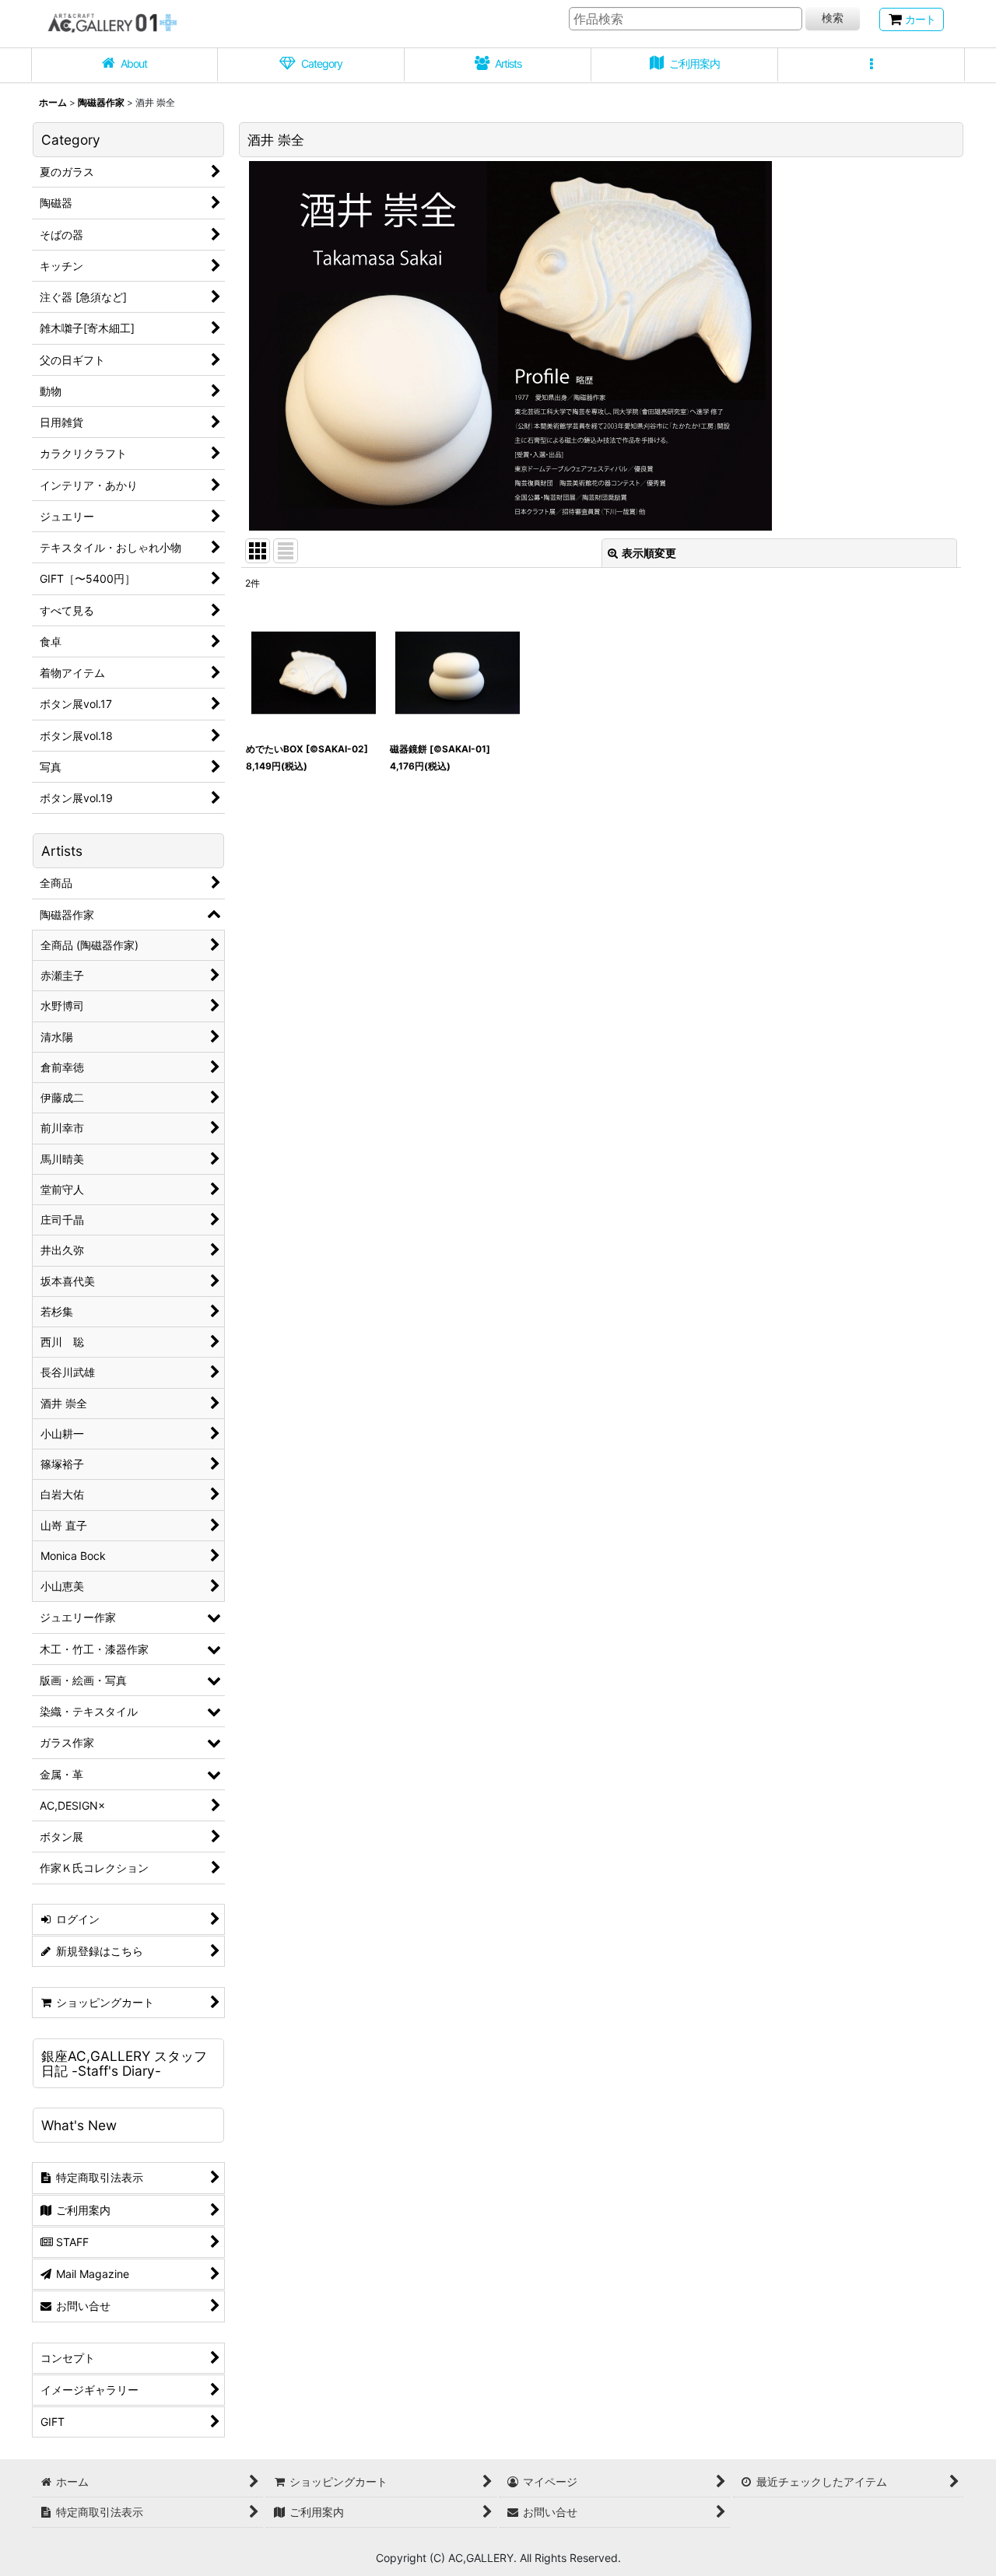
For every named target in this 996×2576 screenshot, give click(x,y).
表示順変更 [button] (649, 553)
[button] (871, 65)
